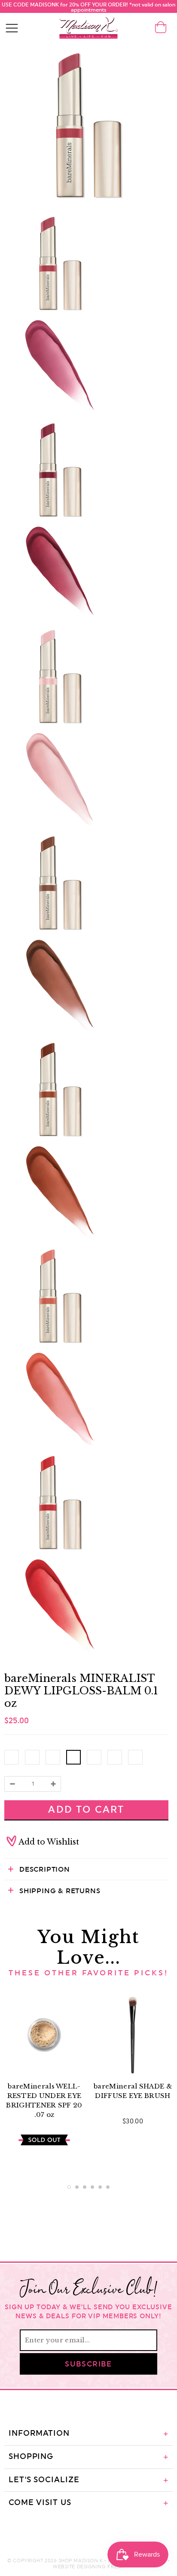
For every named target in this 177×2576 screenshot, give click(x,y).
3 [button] (85, 2187)
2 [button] (77, 2187)
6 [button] (108, 2187)
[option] (44, 2074)
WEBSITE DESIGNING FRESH (88, 2567)
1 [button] (69, 2187)
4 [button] (92, 2187)
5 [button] (100, 2187)
